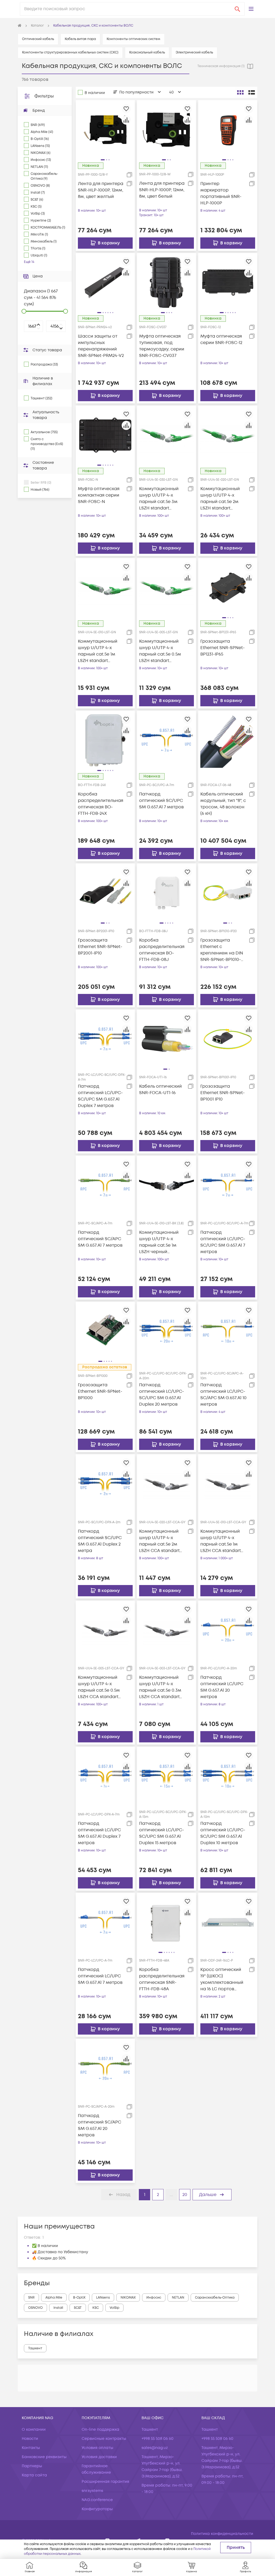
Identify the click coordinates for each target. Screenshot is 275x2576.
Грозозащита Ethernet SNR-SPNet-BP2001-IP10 (100, 947)
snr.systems (92, 2491)
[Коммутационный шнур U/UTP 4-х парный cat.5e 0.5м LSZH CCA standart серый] (105, 1630)
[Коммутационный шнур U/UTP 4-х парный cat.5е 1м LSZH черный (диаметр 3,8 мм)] (167, 1185)
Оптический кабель (38, 39)
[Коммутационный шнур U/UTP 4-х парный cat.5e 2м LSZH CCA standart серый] (167, 1484)
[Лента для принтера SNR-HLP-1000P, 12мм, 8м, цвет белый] (167, 129)
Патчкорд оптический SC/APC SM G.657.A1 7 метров (100, 1239)
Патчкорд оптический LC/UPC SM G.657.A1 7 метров (100, 1976)
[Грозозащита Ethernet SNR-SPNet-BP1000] (105, 1331)
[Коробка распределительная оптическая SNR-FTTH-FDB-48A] (167, 1922)
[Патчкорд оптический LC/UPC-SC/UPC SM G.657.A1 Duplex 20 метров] (167, 1331)
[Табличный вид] (252, 92)
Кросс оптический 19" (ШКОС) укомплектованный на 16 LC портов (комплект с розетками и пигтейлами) (222, 1979)
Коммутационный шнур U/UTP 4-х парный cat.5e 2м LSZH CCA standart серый (159, 1541)
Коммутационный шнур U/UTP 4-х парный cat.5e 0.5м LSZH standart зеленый (160, 651)
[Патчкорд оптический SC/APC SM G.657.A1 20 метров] (105, 2068)
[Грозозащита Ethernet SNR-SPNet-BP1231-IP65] (228, 588)
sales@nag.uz (155, 2448)
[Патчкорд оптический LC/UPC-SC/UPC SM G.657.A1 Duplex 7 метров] (105, 1039)
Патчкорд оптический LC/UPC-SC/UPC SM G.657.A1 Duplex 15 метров (162, 1833)
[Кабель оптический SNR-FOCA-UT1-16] (167, 1039)
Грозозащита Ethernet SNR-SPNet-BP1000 (100, 1391)
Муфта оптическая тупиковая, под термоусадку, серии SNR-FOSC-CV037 (162, 346)
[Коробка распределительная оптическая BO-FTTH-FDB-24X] (105, 740)
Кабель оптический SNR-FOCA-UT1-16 (160, 1090)
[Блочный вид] (240, 92)
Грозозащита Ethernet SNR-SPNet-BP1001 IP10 (222, 1093)
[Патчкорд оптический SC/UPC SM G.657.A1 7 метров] (167, 740)
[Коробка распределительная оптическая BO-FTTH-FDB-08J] (167, 893)
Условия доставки (99, 2457)
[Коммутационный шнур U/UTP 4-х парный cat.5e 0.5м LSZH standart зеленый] (167, 588)
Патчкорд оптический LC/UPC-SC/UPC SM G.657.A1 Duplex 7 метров (100, 1096)
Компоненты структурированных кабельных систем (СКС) (70, 53)
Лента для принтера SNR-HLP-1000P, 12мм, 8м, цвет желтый (101, 190)
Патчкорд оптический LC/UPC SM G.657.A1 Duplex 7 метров (99, 1833)
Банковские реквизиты (44, 2457)
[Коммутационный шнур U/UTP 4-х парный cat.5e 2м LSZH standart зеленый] (228, 435)
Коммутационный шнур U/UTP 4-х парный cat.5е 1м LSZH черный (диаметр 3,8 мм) (159, 1242)
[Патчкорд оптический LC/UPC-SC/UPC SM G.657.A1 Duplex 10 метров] (228, 1776)
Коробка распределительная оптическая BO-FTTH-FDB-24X (101, 804)
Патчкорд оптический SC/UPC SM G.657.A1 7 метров (161, 801)
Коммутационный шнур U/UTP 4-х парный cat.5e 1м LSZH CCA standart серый (221, 1541)
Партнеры (32, 2466)
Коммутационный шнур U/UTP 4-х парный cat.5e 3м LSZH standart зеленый (159, 499)
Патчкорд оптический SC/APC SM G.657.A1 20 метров (99, 2125)
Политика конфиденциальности (222, 2534)
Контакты (31, 2448)
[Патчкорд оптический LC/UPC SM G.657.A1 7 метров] (105, 1922)
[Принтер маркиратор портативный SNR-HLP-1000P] (228, 129)
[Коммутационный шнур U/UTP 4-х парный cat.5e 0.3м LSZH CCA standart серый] (167, 1630)
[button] (251, 9)
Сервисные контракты (104, 2439)
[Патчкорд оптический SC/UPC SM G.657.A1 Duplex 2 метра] (105, 1484)
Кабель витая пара (80, 39)
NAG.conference (97, 2500)
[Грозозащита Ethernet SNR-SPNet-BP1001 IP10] (228, 1039)
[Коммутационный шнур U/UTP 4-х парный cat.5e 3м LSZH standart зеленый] (167, 435)
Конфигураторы (97, 2509)
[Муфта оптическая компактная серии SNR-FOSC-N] (105, 435)
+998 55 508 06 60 (158, 2439)
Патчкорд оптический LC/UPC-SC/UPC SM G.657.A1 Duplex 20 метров (162, 1395)
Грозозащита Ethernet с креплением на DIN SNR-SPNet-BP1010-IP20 (222, 950)
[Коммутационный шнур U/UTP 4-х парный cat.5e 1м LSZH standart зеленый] (105, 588)
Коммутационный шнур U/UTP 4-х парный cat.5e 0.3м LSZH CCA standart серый (160, 1687)
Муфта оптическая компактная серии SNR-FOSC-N (99, 495)
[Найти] (237, 9)
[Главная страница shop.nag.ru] (20, 26)
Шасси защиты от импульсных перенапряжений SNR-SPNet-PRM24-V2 (101, 346)
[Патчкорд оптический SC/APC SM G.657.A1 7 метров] (105, 1185)
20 (185, 2195)
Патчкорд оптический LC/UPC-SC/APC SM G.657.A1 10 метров (223, 1395)
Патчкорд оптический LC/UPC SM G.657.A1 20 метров (222, 1687)
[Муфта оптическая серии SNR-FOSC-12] (228, 282)
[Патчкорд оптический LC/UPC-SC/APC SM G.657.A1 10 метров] (228, 1331)
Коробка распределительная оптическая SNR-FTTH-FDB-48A (162, 1979)
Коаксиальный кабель (147, 53)
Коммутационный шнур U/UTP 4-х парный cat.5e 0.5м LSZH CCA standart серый (99, 1687)
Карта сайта (34, 2475)
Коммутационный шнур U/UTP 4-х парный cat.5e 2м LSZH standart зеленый (220, 499)
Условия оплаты (97, 2448)
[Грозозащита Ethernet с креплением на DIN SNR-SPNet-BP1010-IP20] (228, 893)
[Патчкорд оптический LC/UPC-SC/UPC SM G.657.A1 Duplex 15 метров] (167, 1776)
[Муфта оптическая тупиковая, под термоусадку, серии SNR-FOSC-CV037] (167, 282)
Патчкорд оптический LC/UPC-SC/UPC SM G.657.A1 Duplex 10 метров (223, 1833)
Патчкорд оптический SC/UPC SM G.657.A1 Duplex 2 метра (100, 1541)
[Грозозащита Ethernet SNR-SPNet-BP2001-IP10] (105, 893)
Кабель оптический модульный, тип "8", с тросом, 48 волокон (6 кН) (223, 804)
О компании (34, 2430)
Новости (30, 2439)
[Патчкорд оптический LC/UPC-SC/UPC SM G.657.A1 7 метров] (228, 1185)
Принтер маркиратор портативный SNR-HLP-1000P (221, 193)
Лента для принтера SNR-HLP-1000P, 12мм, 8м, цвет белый (162, 190)
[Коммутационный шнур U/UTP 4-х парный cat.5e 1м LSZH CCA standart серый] (228, 1484)
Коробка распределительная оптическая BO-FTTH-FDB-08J (162, 950)
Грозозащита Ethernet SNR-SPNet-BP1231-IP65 (222, 648)
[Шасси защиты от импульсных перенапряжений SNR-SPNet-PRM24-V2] (105, 282)
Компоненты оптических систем (133, 39)
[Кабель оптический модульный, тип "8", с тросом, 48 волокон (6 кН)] (228, 740)
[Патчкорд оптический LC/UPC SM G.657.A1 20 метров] (228, 1630)
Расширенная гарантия (105, 2482)
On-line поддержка (100, 2430)
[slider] (24, 311)
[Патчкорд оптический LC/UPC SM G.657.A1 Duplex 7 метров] (105, 1776)
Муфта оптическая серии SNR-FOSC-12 (221, 339)
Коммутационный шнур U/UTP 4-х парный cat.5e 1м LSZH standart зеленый (98, 651)
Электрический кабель (194, 53)
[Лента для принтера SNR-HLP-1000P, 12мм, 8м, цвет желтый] (105, 129)
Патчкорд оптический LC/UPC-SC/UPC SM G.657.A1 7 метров (223, 1242)
